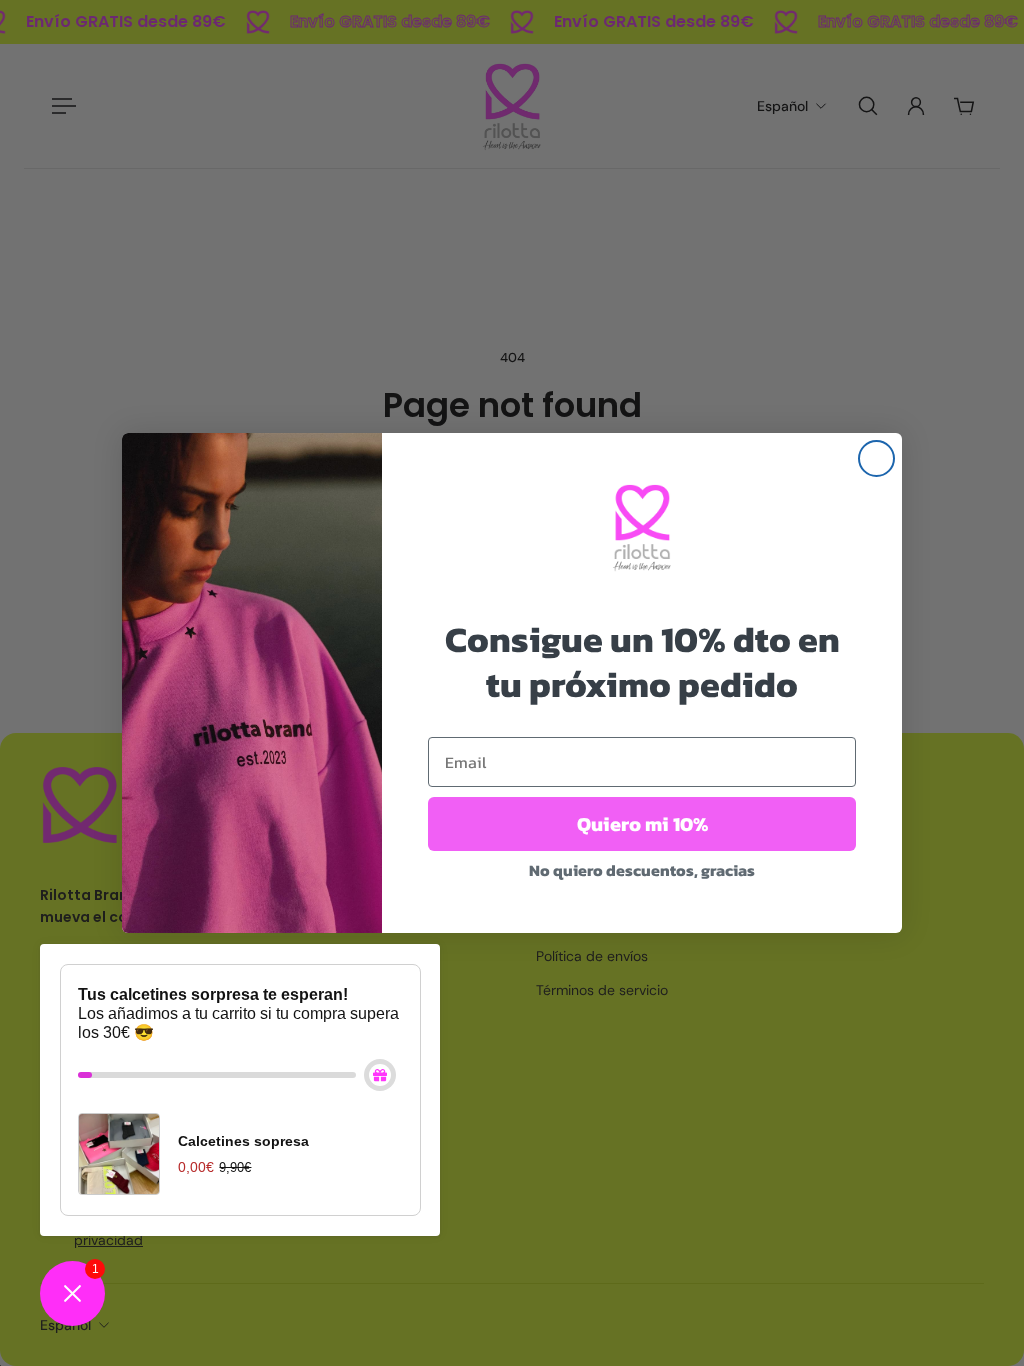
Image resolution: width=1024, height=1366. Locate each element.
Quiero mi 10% (642, 824)
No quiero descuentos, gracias (642, 870)
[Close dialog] (876, 458)
